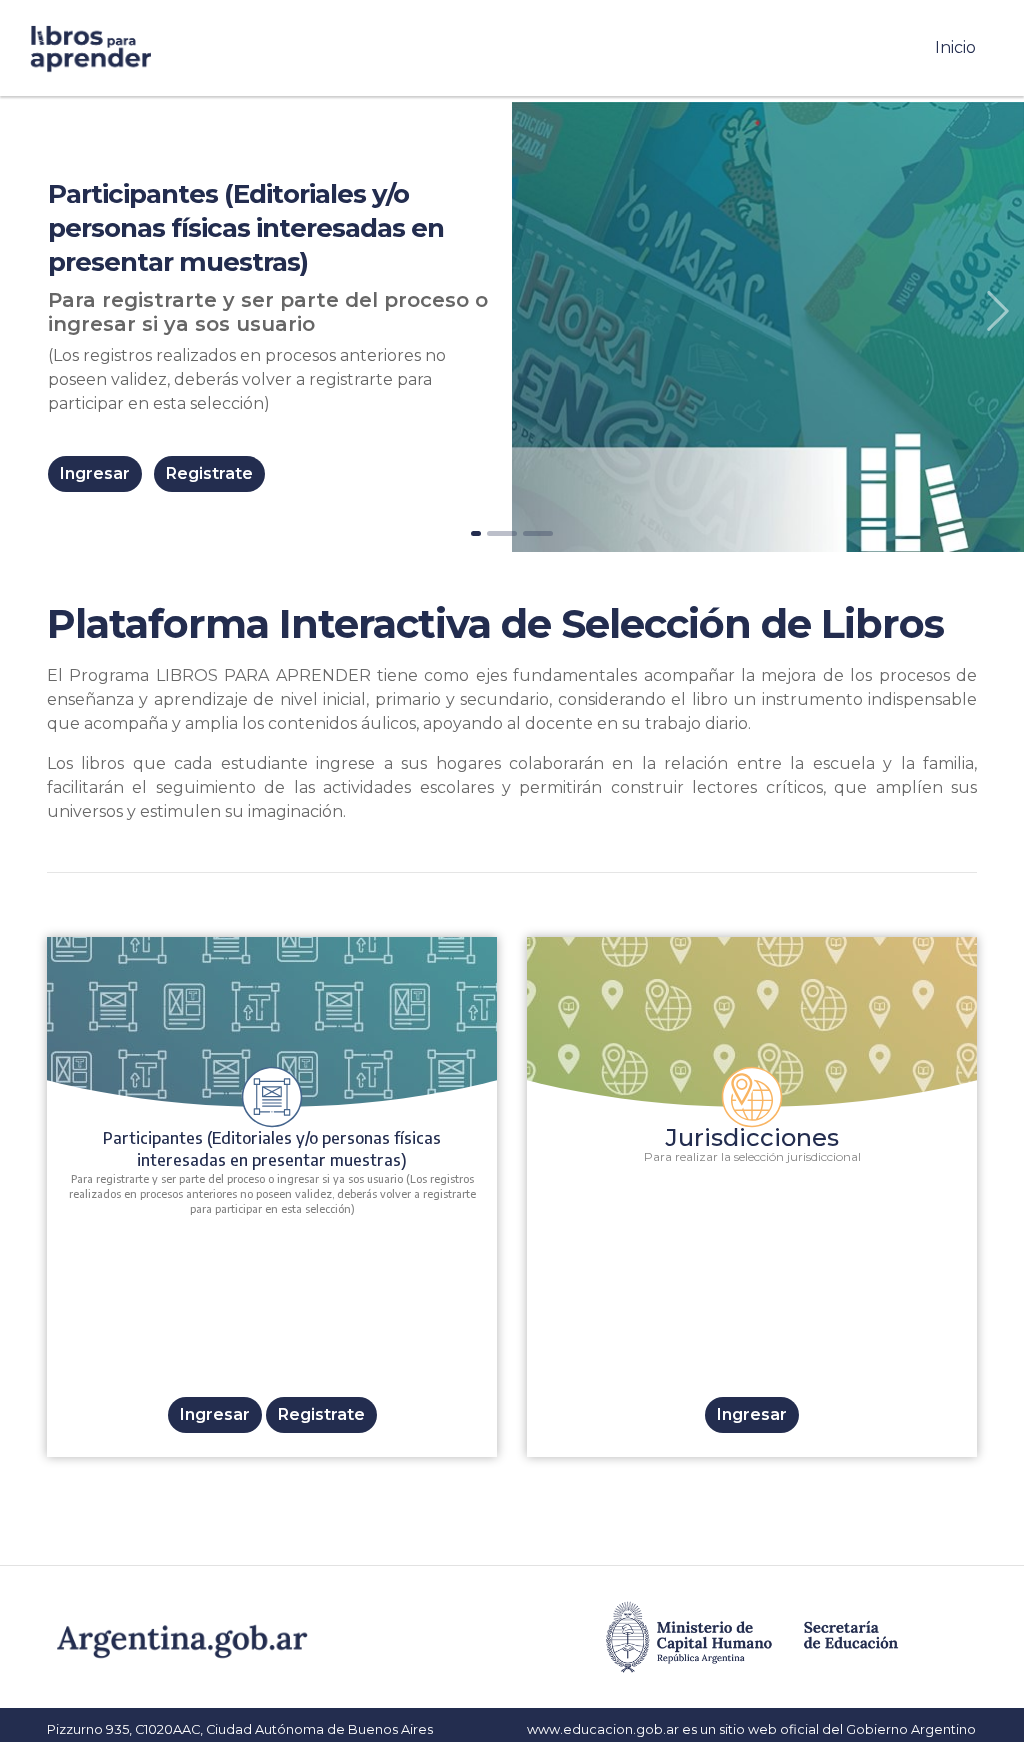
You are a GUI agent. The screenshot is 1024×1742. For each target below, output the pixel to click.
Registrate (209, 473)
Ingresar (95, 473)
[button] (998, 311)
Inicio (959, 47)
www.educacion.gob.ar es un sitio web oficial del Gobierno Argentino (751, 1729)
